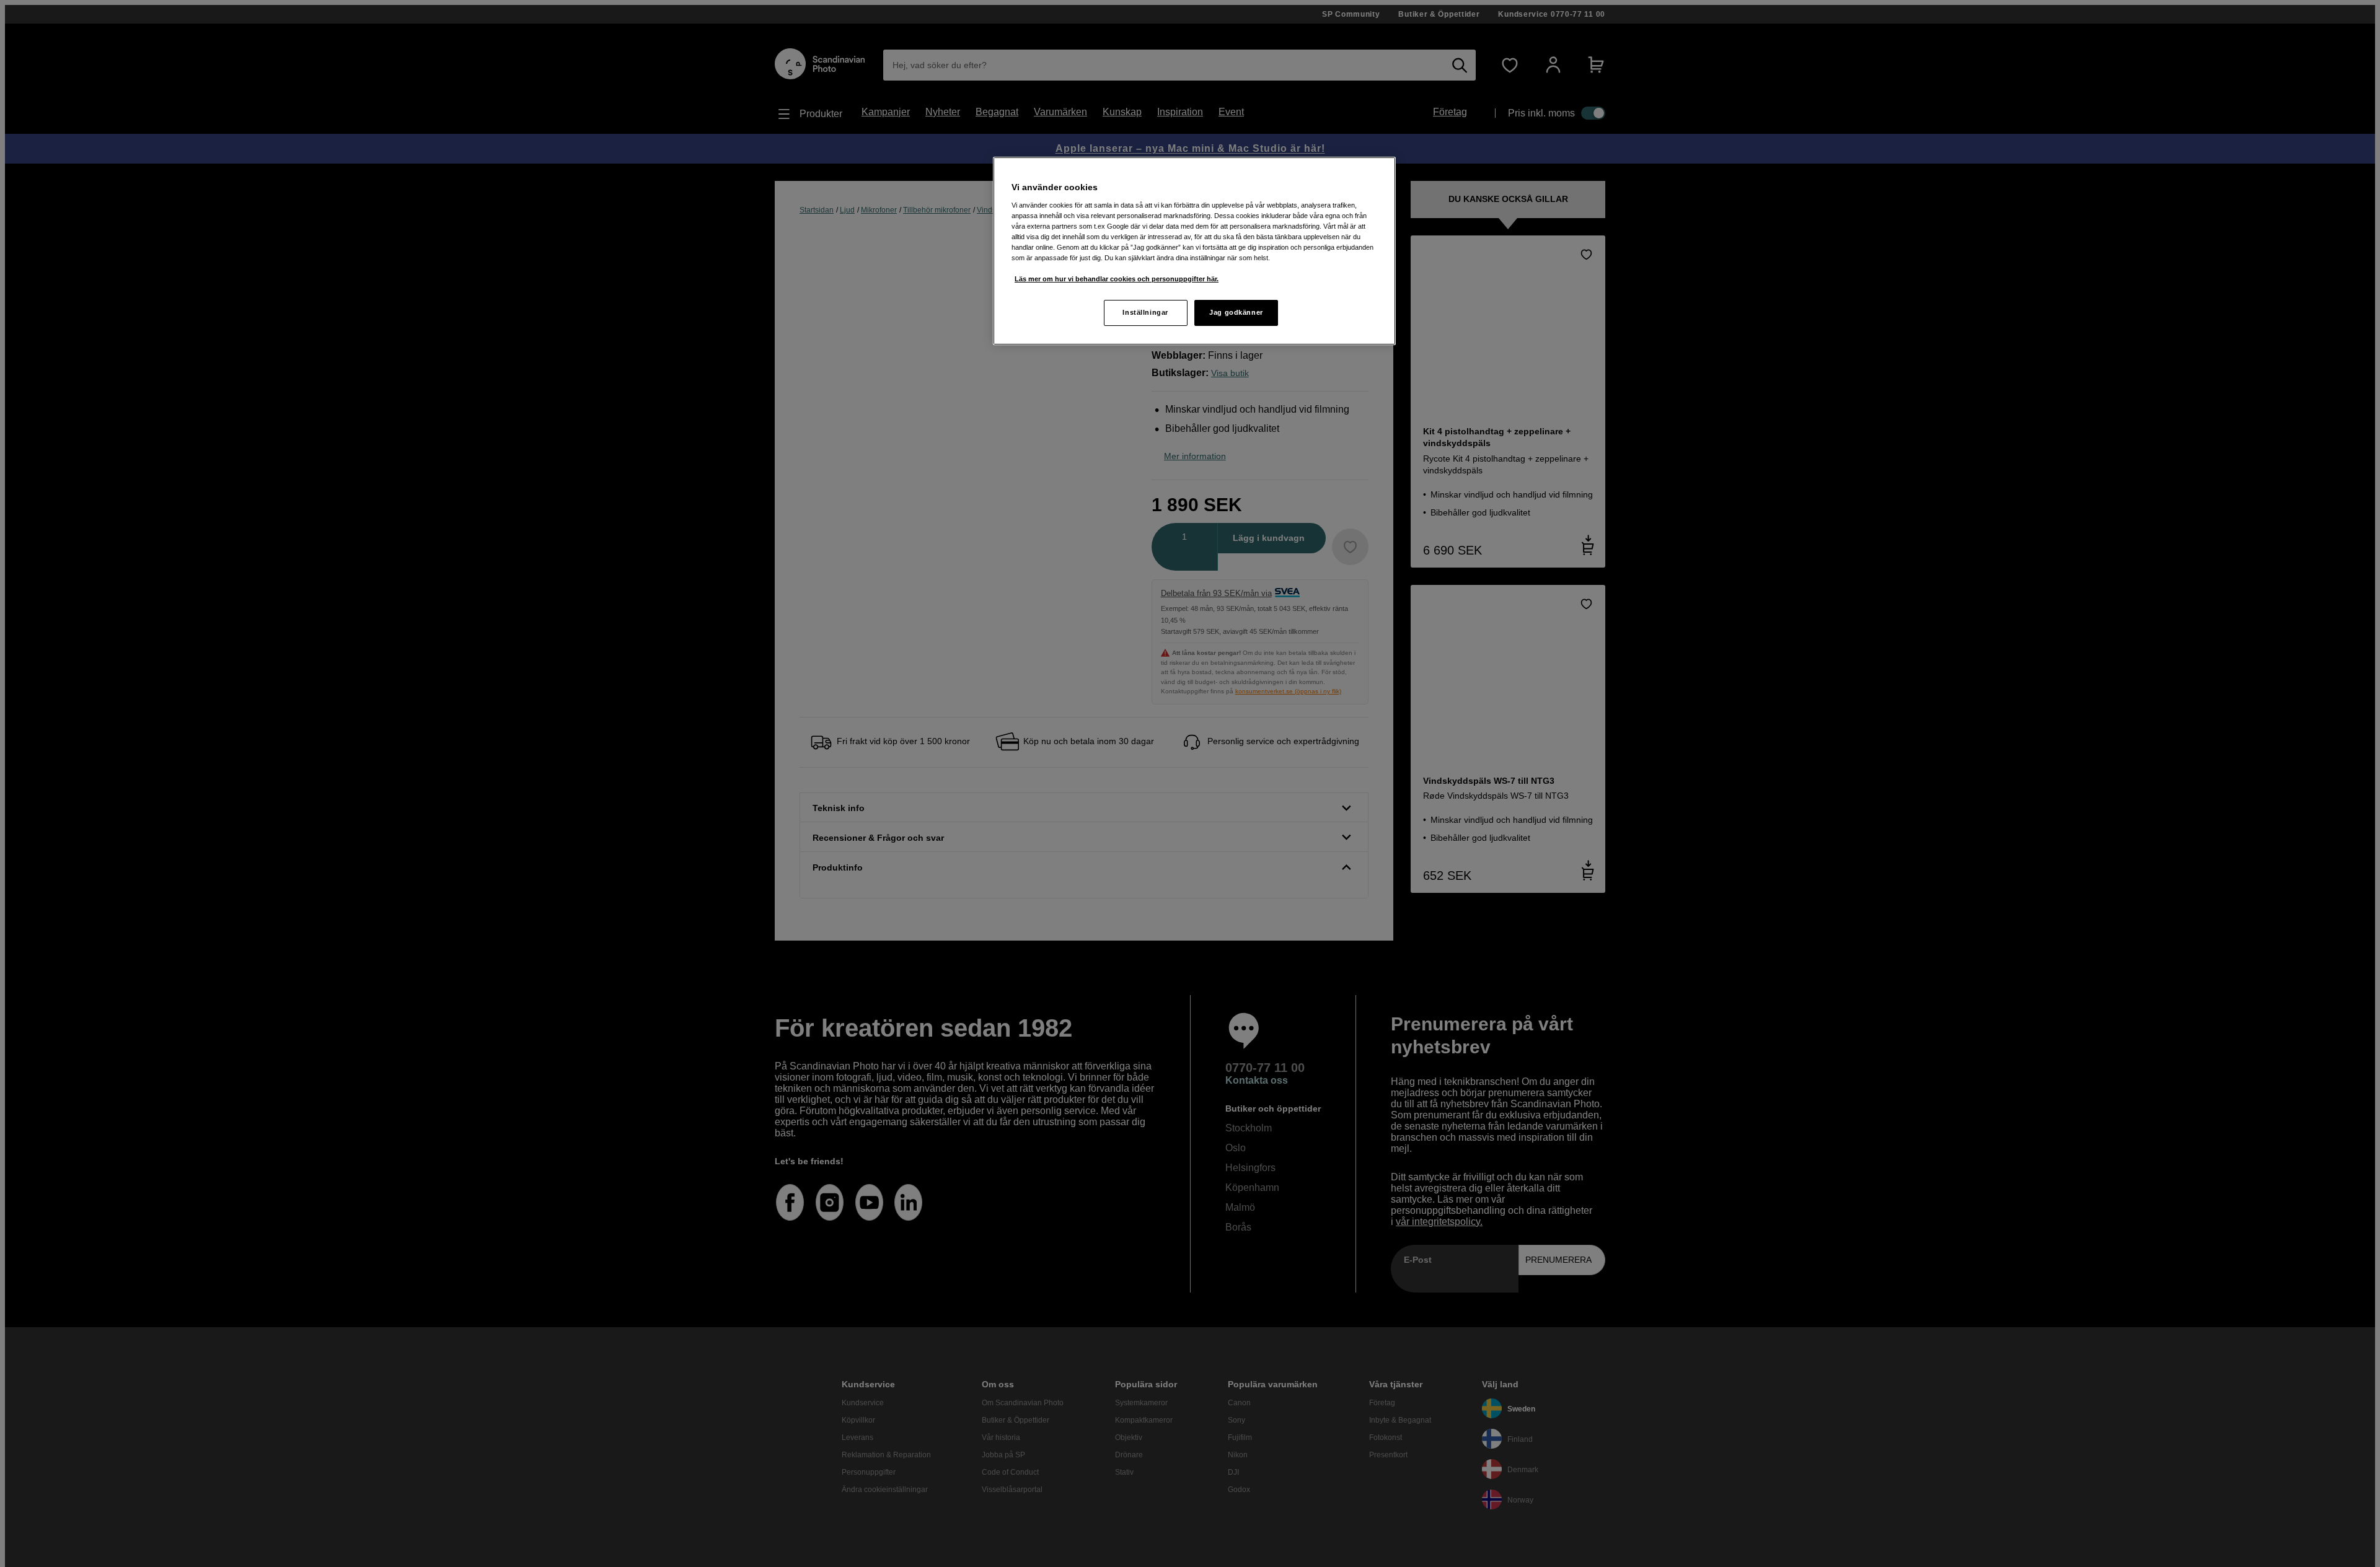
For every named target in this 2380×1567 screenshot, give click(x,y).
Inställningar (1145, 312)
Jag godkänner (1236, 312)
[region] (1194, 251)
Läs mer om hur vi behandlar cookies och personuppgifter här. (1117, 279)
